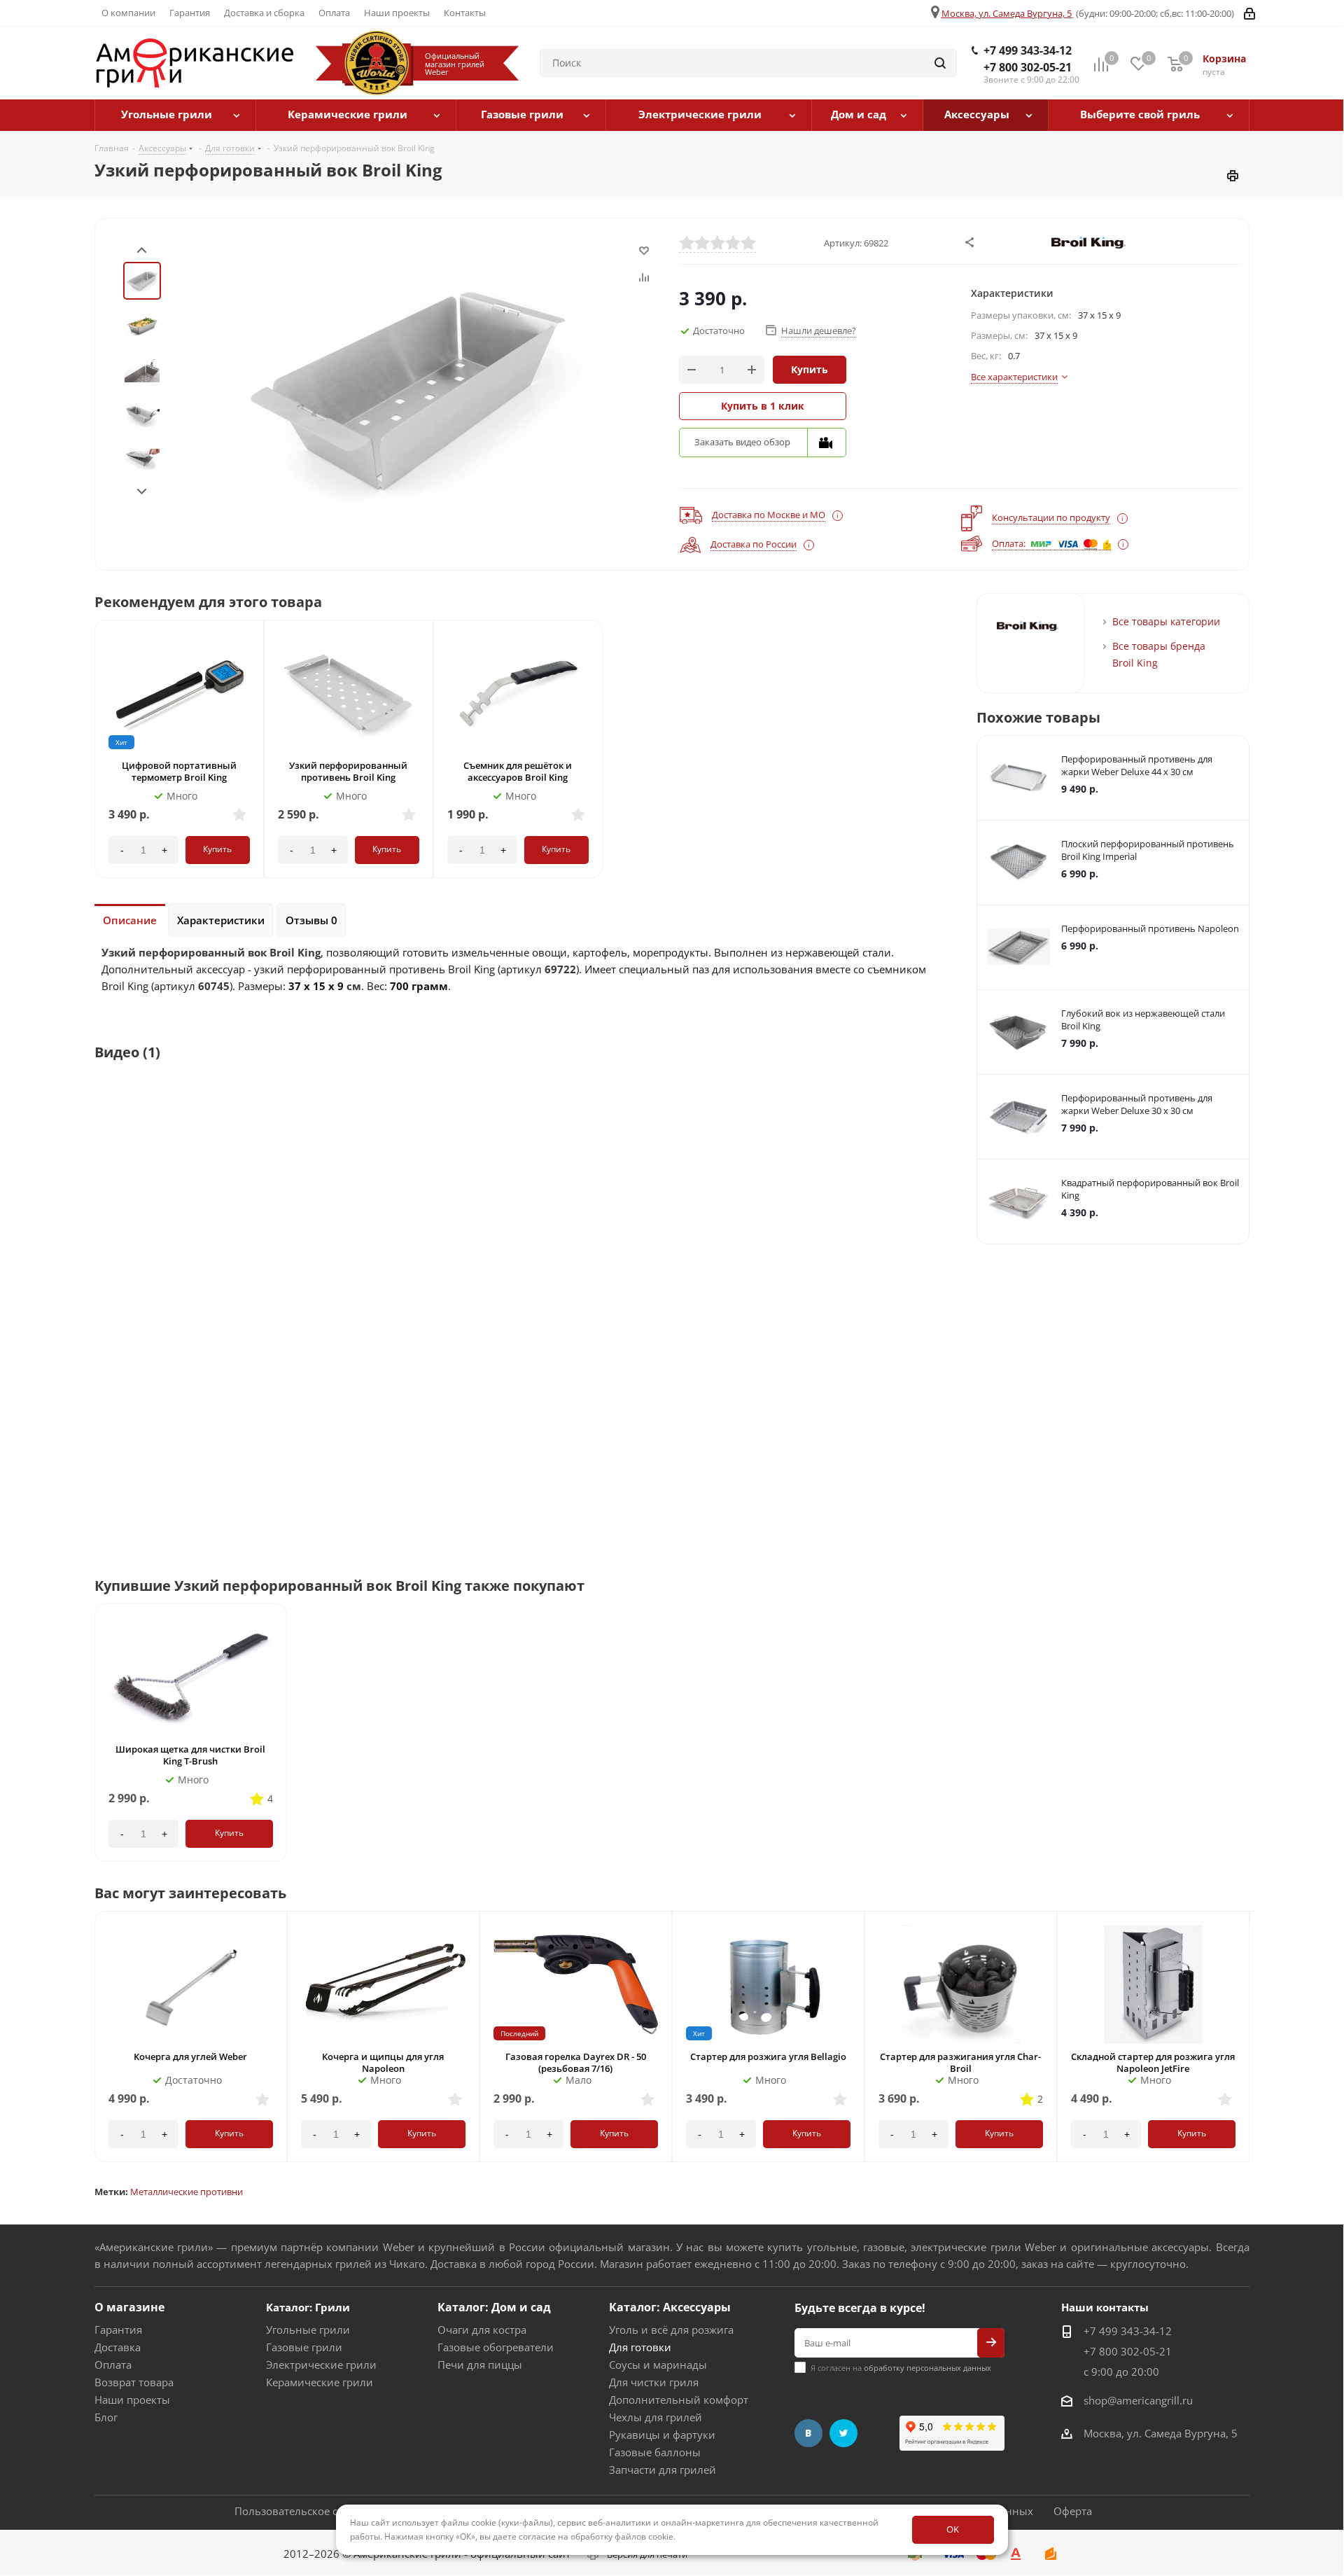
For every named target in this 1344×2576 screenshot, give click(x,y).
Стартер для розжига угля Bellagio (768, 2056)
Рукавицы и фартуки (662, 2435)
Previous (93, 2050)
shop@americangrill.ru (1138, 2400)
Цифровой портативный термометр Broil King (179, 771)
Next (142, 492)
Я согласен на (901, 2368)
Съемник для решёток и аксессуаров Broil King (518, 771)
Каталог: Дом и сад (494, 2307)
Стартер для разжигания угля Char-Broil (960, 2062)
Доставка (118, 2347)
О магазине (129, 2307)
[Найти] (940, 63)
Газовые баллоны (655, 2452)
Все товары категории (1166, 621)
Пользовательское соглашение (314, 2511)
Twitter (843, 2433)
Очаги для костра (482, 2330)
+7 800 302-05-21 (1028, 67)
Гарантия (118, 2330)
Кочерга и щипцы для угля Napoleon (383, 2062)
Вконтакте (808, 2433)
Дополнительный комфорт (679, 2400)
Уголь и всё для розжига (671, 2330)
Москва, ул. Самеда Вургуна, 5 (1007, 13)
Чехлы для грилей (656, 2417)
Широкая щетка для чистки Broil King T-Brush (190, 1755)
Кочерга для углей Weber (190, 2056)
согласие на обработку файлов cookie (596, 2536)
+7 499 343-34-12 (1028, 50)
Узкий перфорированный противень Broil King (348, 771)
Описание (130, 920)
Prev (142, 250)
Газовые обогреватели (496, 2347)
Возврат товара (134, 2382)
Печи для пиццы (480, 2365)
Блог (106, 2417)
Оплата (113, 2365)
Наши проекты (132, 2400)
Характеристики (221, 920)
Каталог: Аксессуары (670, 2307)
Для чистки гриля (654, 2382)
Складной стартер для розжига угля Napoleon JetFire (1153, 2062)
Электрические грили (321, 2365)
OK (953, 2529)
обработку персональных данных (927, 2368)
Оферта (1073, 2511)
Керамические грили (320, 2382)
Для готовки (640, 2347)
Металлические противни (187, 2192)
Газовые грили (304, 2347)
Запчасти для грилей (663, 2470)
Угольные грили (308, 2330)
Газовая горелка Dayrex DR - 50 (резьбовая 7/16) (576, 2062)
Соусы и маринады (658, 2365)
